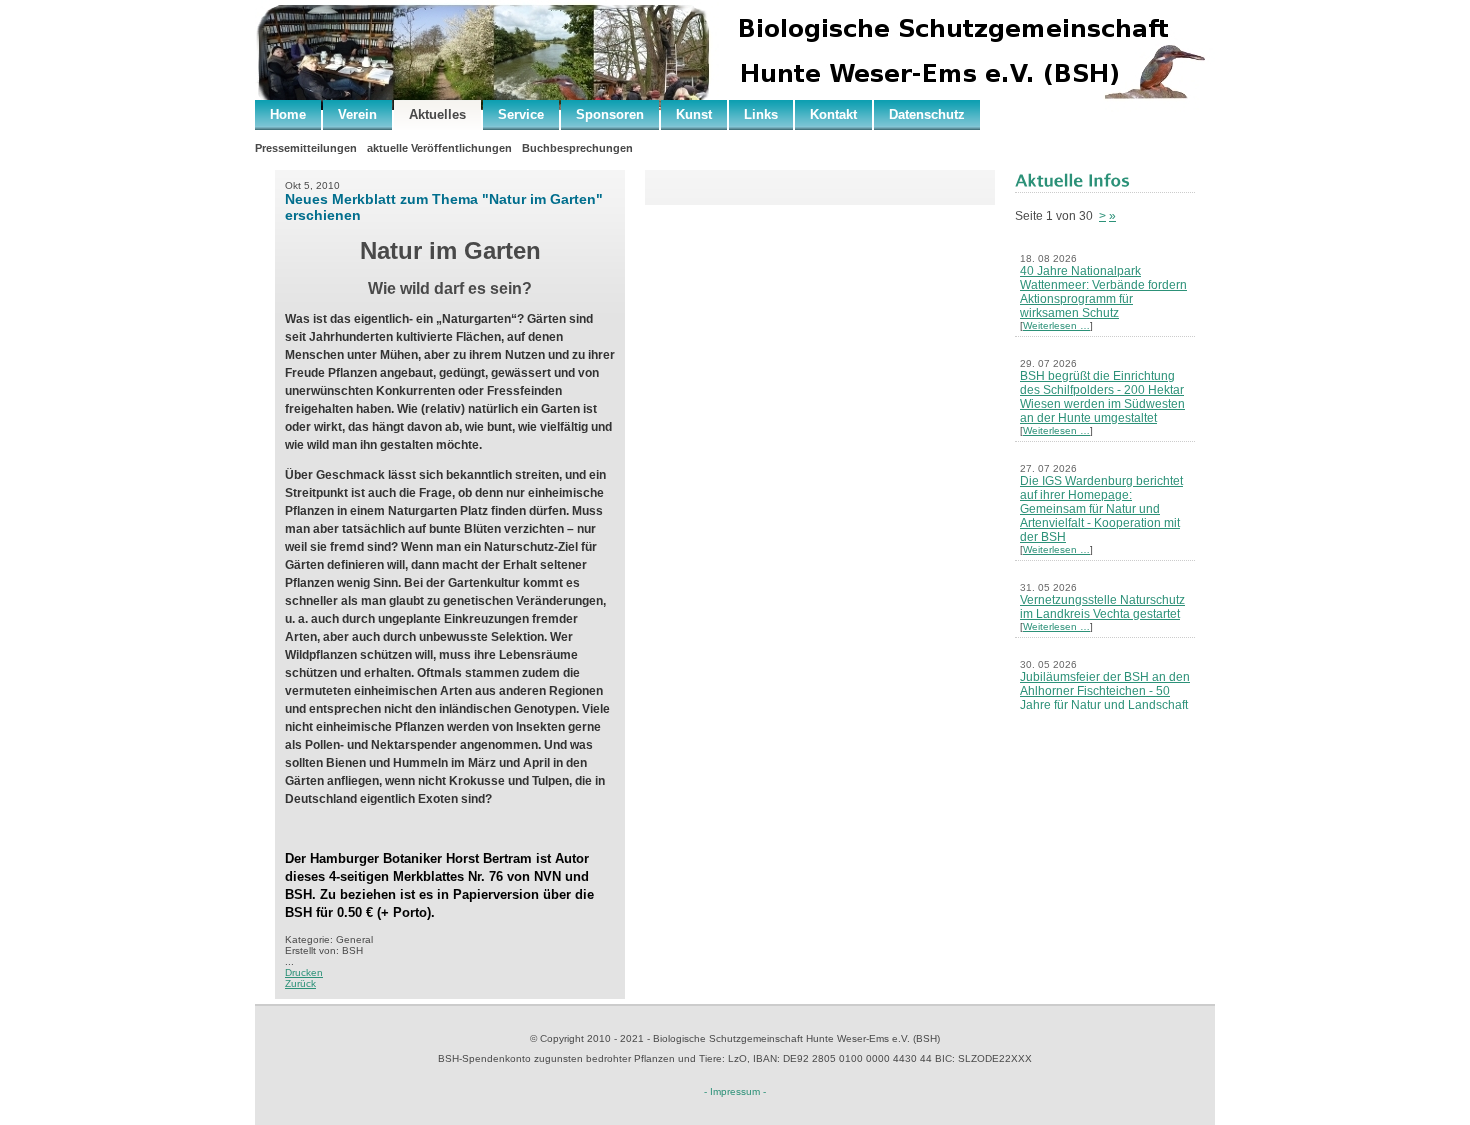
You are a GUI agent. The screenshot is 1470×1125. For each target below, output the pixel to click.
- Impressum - (735, 1091)
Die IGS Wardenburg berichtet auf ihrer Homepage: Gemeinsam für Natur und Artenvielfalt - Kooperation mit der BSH (1101, 509)
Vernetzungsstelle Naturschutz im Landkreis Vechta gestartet (1102, 607)
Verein (357, 114)
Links (761, 114)
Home (288, 114)
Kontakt (833, 114)
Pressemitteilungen (306, 148)
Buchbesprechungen (577, 148)
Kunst (694, 114)
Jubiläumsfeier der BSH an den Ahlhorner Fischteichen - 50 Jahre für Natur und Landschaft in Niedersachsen (1105, 698)
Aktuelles (437, 114)
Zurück (300, 983)
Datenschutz (927, 114)
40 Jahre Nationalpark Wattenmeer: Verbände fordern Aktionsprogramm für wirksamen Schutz (1103, 292)
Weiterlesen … (1056, 325)
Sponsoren (610, 114)
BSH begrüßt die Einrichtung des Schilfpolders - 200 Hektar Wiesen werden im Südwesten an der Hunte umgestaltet (1102, 397)
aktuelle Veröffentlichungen (439, 148)
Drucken (304, 972)
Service (521, 114)
